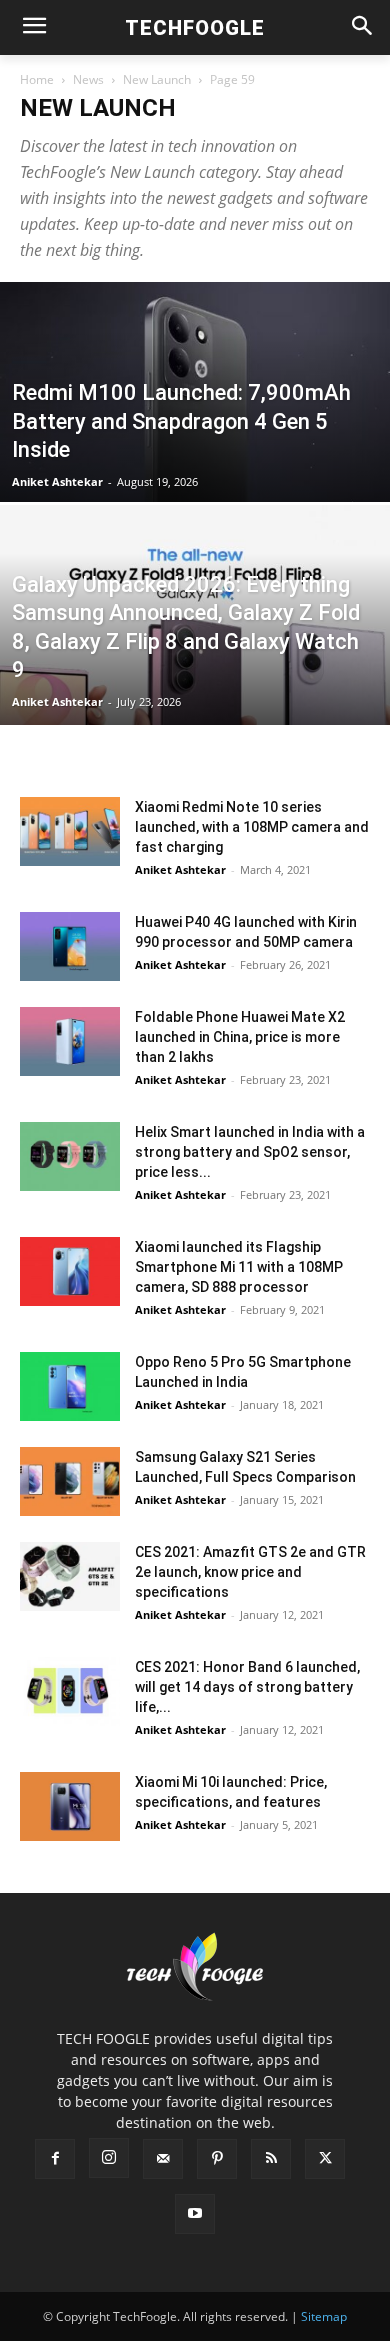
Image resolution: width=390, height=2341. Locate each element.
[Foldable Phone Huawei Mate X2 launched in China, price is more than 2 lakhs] (70, 1041)
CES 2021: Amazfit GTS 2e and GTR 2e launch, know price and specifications (250, 1572)
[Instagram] (109, 2158)
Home (37, 79)
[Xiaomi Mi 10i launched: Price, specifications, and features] (70, 1806)
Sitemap (324, 2316)
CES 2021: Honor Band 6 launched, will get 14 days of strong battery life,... (247, 1687)
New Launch (157, 79)
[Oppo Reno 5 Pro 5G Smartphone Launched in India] (70, 1386)
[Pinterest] (217, 2159)
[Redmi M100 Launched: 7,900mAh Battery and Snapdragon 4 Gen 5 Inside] (195, 450)
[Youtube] (195, 2214)
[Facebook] (55, 2159)
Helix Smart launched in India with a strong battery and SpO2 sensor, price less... (250, 1152)
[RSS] (271, 2159)
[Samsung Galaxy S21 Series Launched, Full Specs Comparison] (70, 1481)
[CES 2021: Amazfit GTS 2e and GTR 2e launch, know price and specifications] (70, 1576)
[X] (325, 2159)
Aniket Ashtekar (57, 481)
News (88, 79)
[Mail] (163, 2159)
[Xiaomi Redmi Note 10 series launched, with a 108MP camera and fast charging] (70, 831)
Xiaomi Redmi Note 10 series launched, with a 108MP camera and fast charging (252, 827)
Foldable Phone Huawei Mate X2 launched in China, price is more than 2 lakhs (240, 1037)
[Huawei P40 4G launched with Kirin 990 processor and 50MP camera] (70, 946)
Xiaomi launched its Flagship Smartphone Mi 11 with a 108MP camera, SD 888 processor (239, 1267)
